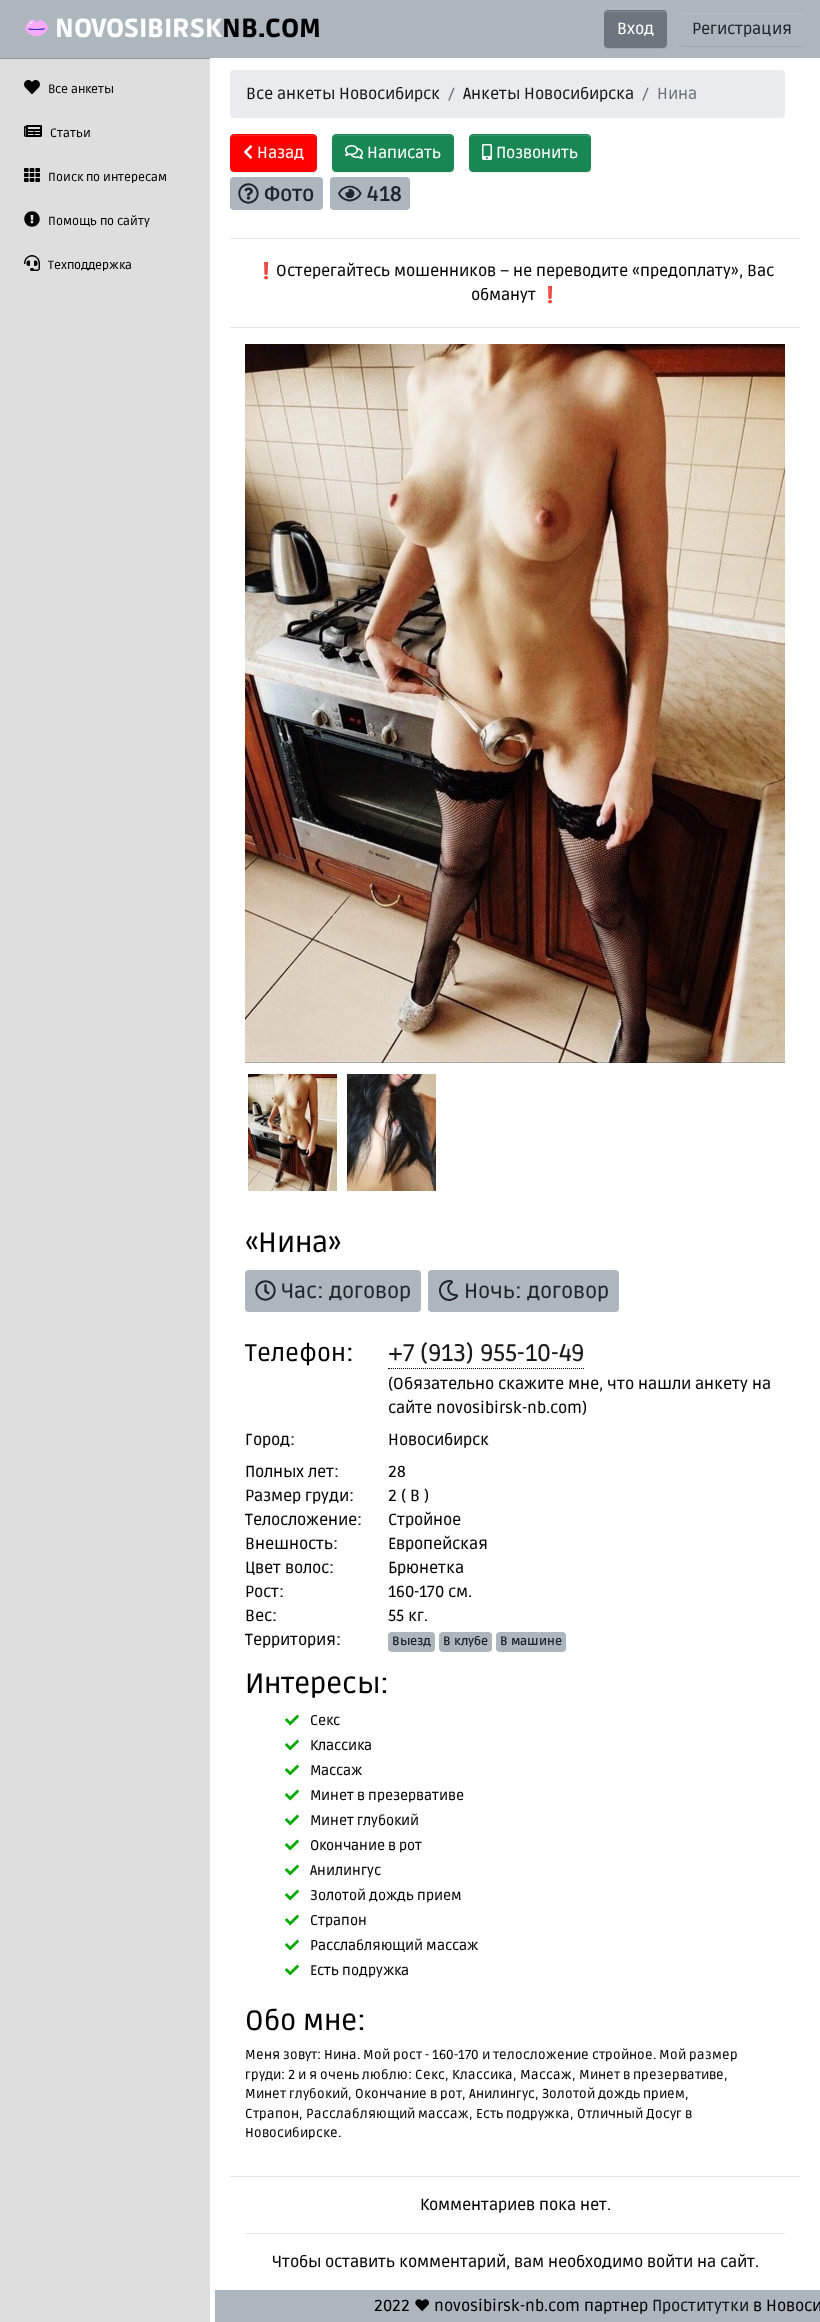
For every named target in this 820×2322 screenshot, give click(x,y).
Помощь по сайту (97, 221)
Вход (635, 29)
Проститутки (700, 2306)
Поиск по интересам (106, 177)
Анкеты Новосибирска (548, 94)
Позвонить (535, 153)
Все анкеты (79, 89)
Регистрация (742, 29)
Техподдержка (88, 265)
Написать (402, 153)
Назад (278, 153)
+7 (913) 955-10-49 (486, 1353)
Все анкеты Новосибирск (343, 94)
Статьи (69, 133)
